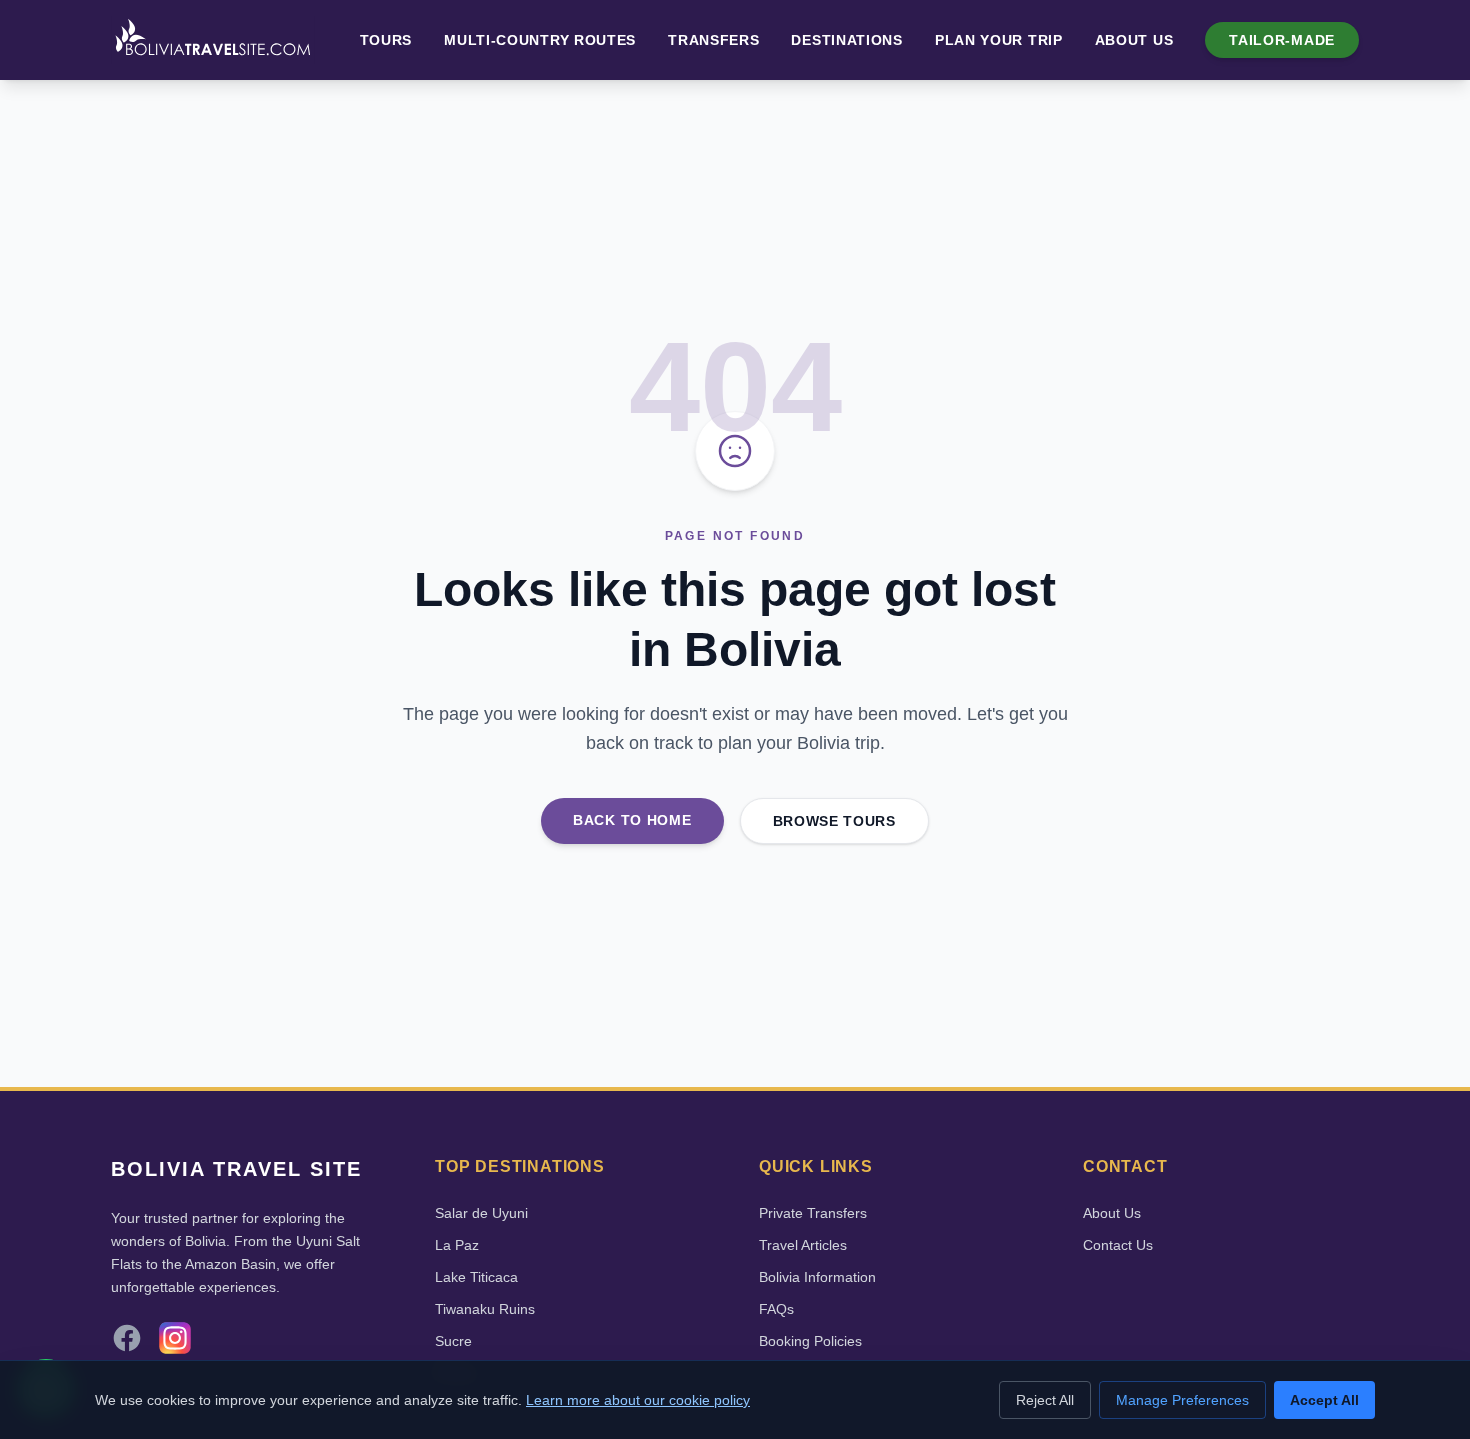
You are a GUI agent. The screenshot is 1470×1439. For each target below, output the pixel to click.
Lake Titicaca (476, 1277)
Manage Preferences (1182, 1400)
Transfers (713, 40)
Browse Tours (834, 821)
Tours (386, 40)
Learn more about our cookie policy (638, 1400)
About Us (1134, 40)
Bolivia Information (817, 1277)
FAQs (776, 1309)
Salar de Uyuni (481, 1213)
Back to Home (632, 820)
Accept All (1324, 1400)
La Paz (457, 1245)
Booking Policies (810, 1341)
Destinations (846, 40)
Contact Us (1118, 1245)
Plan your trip (999, 40)
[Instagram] (175, 1338)
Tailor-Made (1282, 40)
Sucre (453, 1341)
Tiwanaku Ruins (485, 1309)
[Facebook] (127, 1338)
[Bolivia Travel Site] (213, 40)
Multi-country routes (540, 40)
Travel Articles (803, 1245)
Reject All (1045, 1400)
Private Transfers (813, 1213)
